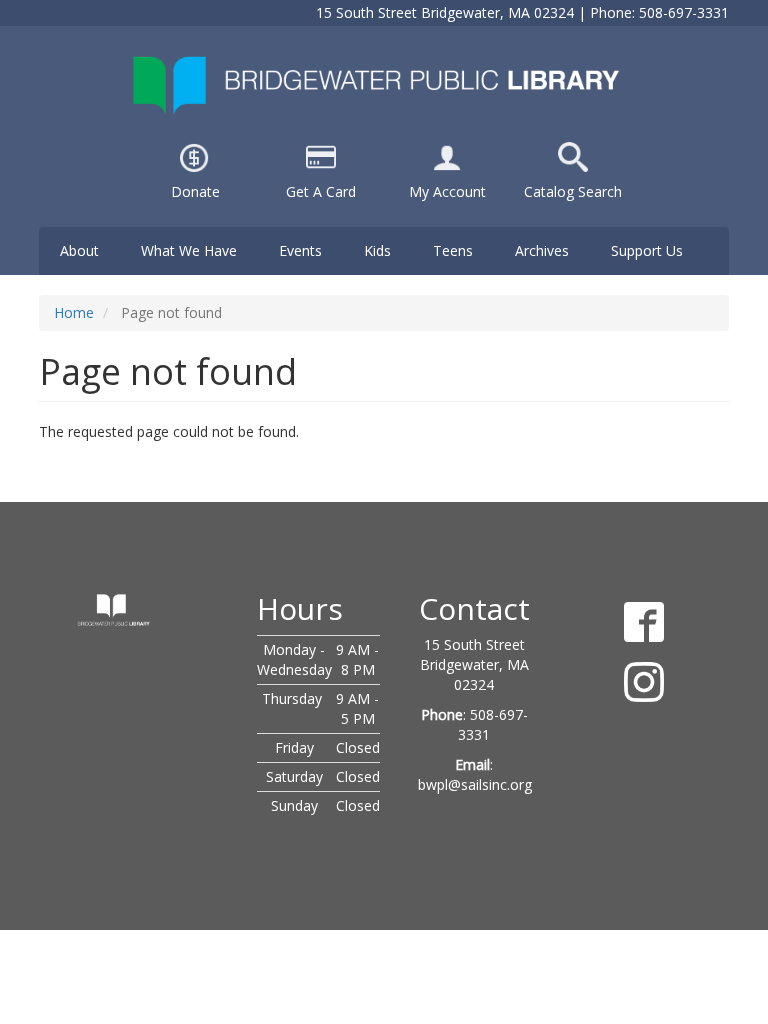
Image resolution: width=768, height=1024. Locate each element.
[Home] (384, 84)
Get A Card (321, 191)
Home (74, 312)
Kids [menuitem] (377, 250)
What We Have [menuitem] (189, 250)
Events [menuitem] (300, 250)
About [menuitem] (79, 250)
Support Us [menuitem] (647, 250)
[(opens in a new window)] (447, 155)
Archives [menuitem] (542, 250)
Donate (195, 191)
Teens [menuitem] (453, 250)
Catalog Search (573, 191)
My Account (447, 191)
